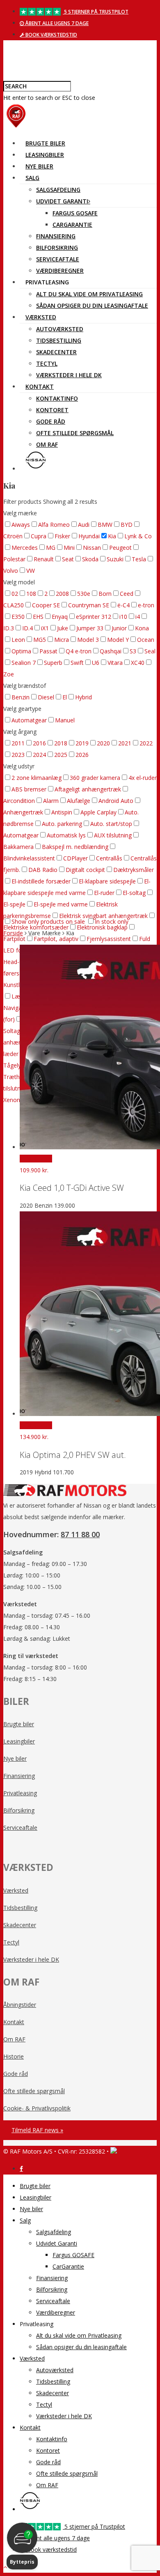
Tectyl (47, 363)
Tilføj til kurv (36, 1159)
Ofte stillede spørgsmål (75, 433)
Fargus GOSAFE (75, 213)
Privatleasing (20, 1793)
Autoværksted (60, 329)
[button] (22, 2546)
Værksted (41, 317)
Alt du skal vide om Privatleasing (89, 294)
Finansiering (56, 236)
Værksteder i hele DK (69, 375)
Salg (32, 178)
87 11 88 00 (80, 1534)
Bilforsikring (57, 248)
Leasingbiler (45, 155)
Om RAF (47, 444)
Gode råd (51, 421)
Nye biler (39, 166)
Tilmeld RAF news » (37, 2130)
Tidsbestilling (59, 340)
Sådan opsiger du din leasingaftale (92, 306)
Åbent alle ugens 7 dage (56, 23)
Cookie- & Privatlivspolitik (37, 2108)
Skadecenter (56, 352)
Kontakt (40, 386)
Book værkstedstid (51, 35)
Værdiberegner (60, 271)
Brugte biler (45, 143)
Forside (13, 933)
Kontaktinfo (57, 398)
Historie (14, 2056)
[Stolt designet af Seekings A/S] (114, 2151)
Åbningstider (20, 2005)
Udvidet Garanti (62, 201)
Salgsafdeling (58, 190)
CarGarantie (72, 225)
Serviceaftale (58, 259)
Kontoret (52, 410)
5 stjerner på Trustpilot (96, 12)
